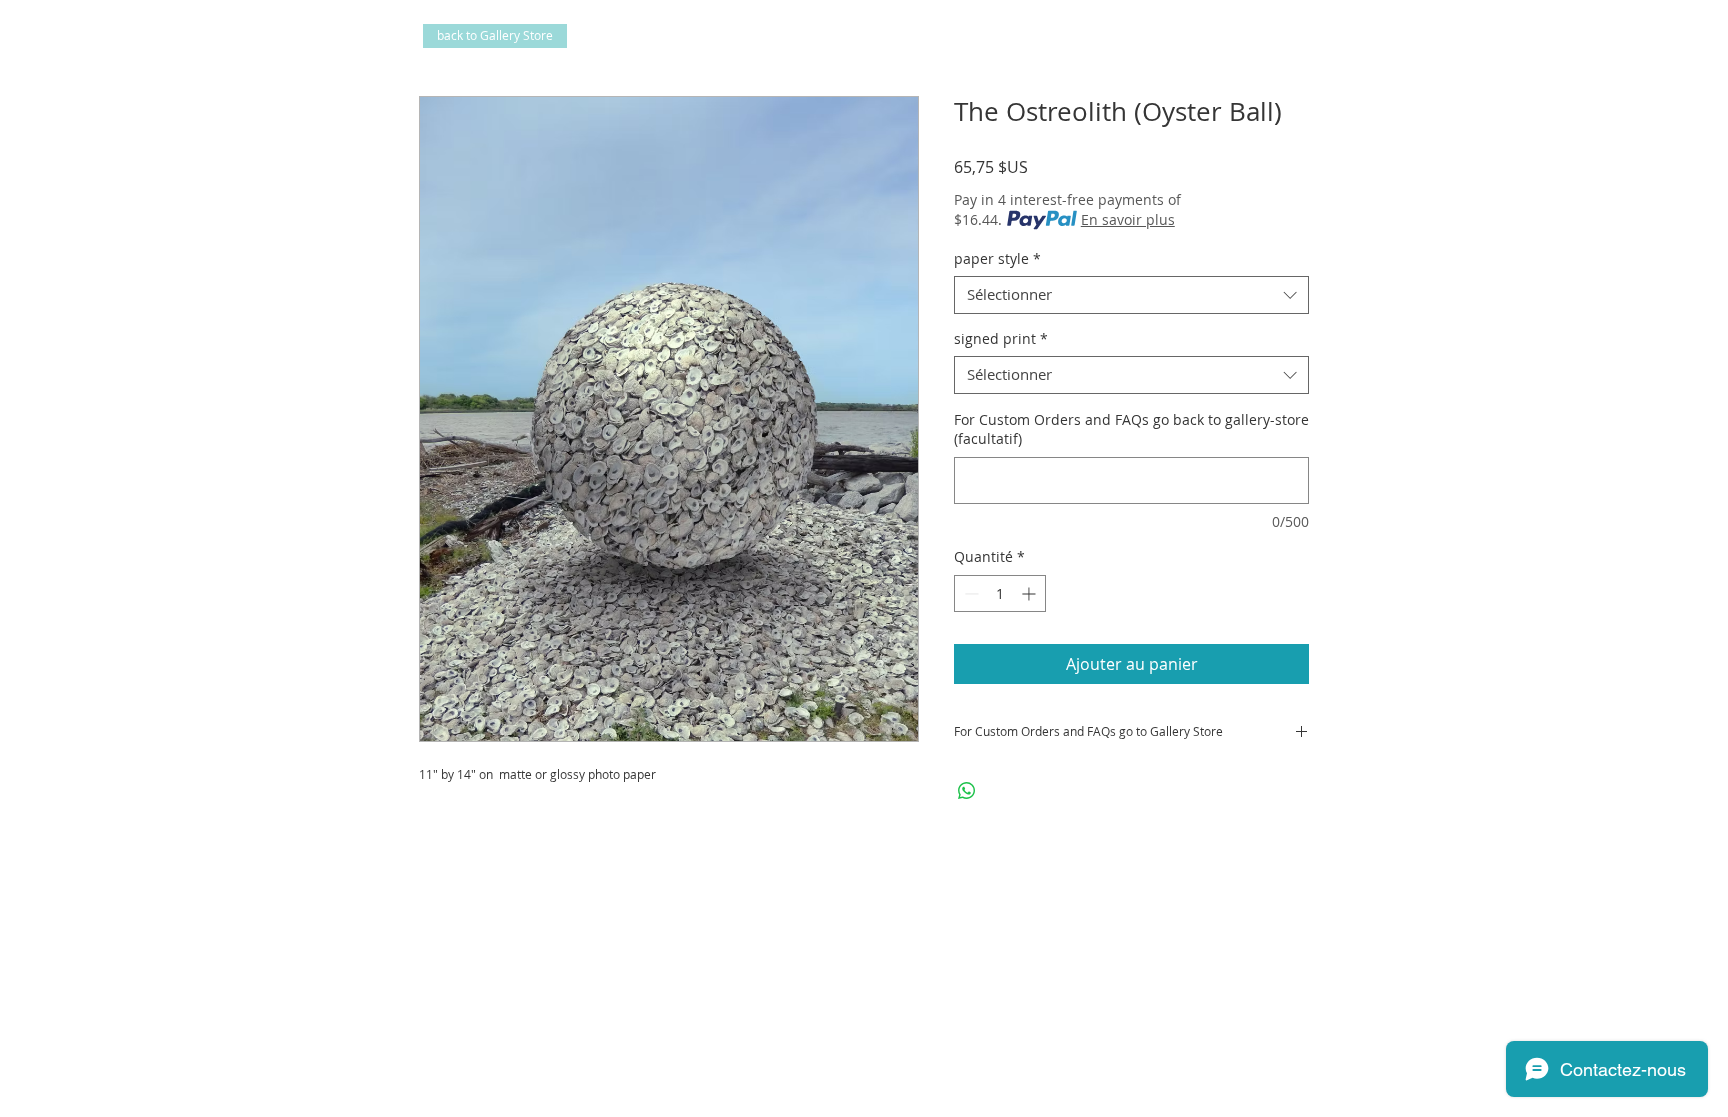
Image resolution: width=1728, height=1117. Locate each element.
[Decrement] (969, 593)
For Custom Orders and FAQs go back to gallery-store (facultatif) (1131, 429)
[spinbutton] (1000, 593)
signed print (1001, 339)
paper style (997, 259)
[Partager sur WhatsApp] (967, 791)
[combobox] (1131, 295)
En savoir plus (1128, 219)
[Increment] (1030, 593)
